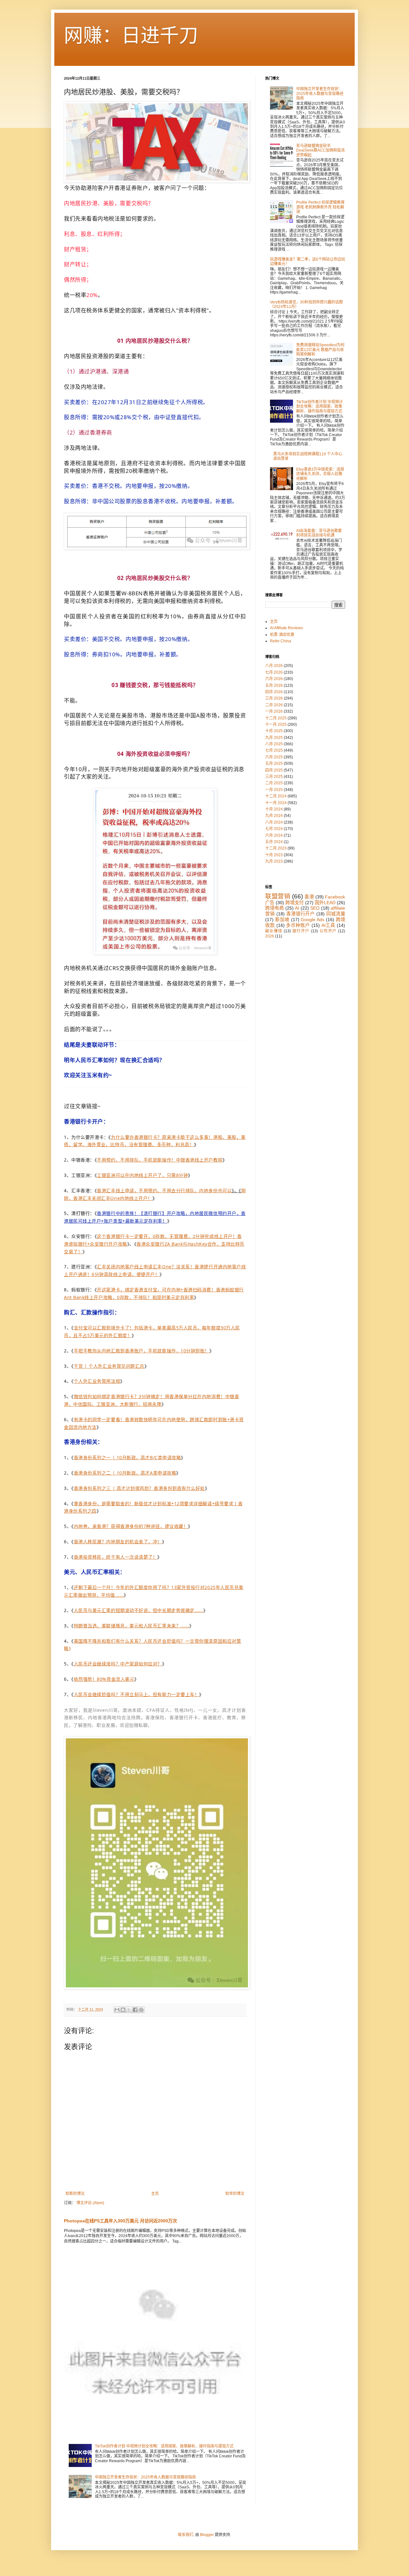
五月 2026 (274, 685)
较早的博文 (235, 2194)
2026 (270, 936)
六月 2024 (274, 835)
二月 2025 (274, 783)
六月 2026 (274, 679)
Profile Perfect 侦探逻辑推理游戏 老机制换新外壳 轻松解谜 (320, 207)
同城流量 (336, 914)
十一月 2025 (276, 724)
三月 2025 (274, 777)
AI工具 (328, 925)
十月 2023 (274, 855)
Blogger (207, 2535)
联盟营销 (278, 896)
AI (297, 908)
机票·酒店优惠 (282, 635)
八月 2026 (274, 666)
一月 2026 (274, 711)
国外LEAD (325, 903)
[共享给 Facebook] (135, 2010)
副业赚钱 (274, 931)
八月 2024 (274, 822)
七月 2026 (274, 672)
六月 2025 (274, 757)
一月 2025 (274, 790)
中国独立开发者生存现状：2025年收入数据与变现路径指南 (145, 2477)
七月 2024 (274, 829)
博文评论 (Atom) (90, 2203)
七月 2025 (274, 750)
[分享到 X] (129, 2010)
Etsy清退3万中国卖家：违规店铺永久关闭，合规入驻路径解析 (320, 474)
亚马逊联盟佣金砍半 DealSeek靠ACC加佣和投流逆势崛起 (320, 150)
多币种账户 (298, 925)
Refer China (281, 641)
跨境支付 (294, 903)
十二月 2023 (276, 848)
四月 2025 (274, 770)
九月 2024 (274, 816)
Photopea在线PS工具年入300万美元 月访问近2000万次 (120, 2221)
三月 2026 (274, 698)
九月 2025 (274, 738)
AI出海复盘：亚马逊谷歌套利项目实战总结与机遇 (319, 533)
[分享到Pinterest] (141, 2010)
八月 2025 (274, 744)
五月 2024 (274, 842)
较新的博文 (75, 2194)
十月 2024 (274, 809)
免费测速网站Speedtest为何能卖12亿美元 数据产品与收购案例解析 (320, 350)
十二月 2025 (276, 718)
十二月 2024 (276, 796)
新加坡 (282, 920)
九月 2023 (274, 861)
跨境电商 (274, 908)
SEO (315, 908)
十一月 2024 (276, 803)
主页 (155, 2194)
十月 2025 (274, 731)
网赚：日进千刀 (131, 36)
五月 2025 (274, 763)
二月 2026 (274, 705)
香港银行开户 (301, 914)
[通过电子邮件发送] (117, 2010)
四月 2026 (274, 692)
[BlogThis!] (123, 2010)
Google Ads (313, 920)
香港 (309, 897)
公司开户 (328, 931)
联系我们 (186, 2535)
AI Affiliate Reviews (286, 628)
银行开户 (301, 931)
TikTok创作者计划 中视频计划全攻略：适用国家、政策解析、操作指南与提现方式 (164, 2446)
